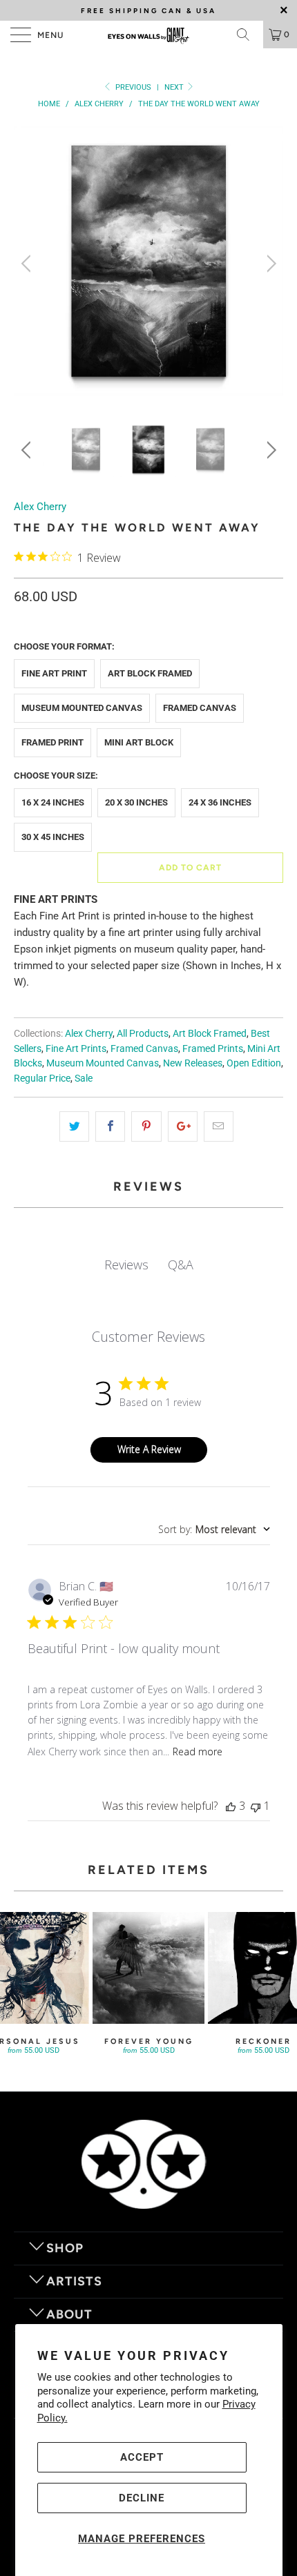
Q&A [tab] (181, 1265)
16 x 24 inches (53, 802)
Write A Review (149, 1449)
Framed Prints (213, 1048)
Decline (142, 2498)
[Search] (248, 35)
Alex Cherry (40, 507)
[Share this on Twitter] (74, 1126)
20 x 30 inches (136, 802)
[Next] (269, 264)
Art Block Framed (150, 673)
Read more (198, 1752)
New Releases (193, 1063)
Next (175, 87)
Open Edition (254, 1063)
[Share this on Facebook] (110, 1126)
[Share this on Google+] (183, 1126)
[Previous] (28, 264)
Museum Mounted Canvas (82, 708)
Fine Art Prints (76, 1048)
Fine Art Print (54, 673)
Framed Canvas (200, 708)
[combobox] (214, 1529)
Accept (142, 2457)
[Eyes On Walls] (149, 35)
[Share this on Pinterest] (146, 1126)
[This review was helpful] (231, 1806)
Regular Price (42, 1078)
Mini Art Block (139, 742)
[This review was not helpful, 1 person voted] (256, 1806)
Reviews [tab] (126, 1265)
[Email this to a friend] (219, 1126)
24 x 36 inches (220, 802)
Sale (84, 1078)
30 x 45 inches (53, 837)
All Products (143, 1033)
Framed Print (52, 742)
